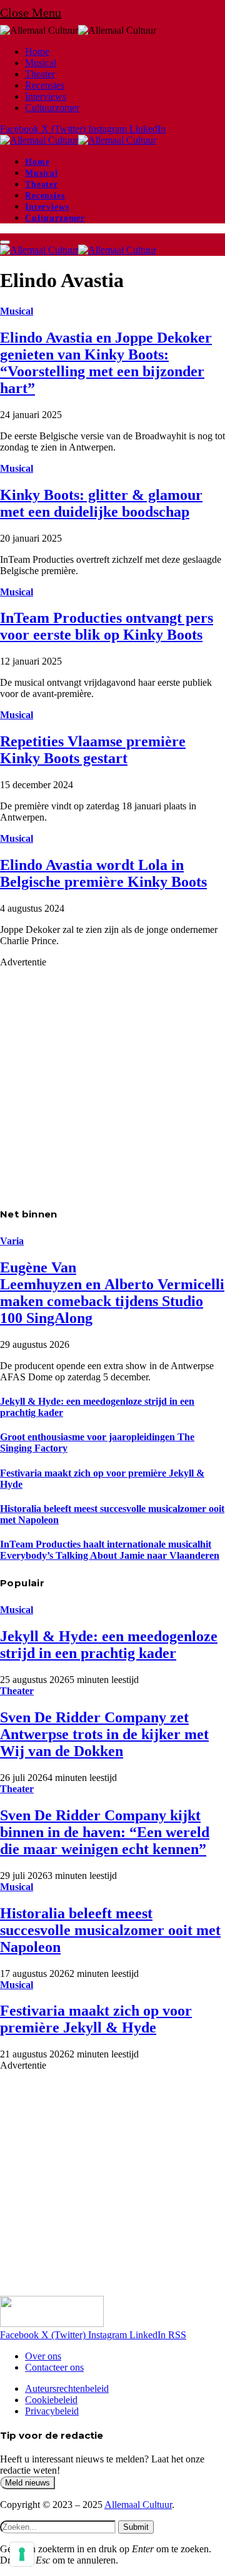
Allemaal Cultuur (138, 2505)
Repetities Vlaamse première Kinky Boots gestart (93, 750)
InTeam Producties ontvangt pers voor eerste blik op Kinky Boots (107, 626)
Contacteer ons (54, 2367)
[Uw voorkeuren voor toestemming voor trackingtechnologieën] (22, 2554)
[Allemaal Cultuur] (78, 140)
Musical (41, 63)
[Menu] (5, 242)
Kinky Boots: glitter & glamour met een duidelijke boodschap (101, 503)
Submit (136, 2527)
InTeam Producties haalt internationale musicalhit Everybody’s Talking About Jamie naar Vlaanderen (110, 1550)
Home (37, 51)
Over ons (43, 2356)
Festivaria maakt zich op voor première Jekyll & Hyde (96, 2019)
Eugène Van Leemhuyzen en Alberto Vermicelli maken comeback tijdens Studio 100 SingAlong (112, 1293)
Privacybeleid (52, 2411)
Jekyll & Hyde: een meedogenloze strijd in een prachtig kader (109, 1645)
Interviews (46, 96)
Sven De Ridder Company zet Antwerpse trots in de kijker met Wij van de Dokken (104, 1734)
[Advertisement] (112, 1080)
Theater (40, 74)
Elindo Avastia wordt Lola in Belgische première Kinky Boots (103, 873)
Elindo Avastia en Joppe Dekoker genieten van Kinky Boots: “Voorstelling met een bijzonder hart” (106, 363)
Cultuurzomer (52, 108)
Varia (12, 1241)
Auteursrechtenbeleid (67, 2388)
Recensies (45, 85)
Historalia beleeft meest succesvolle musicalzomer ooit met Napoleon (110, 1930)
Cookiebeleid (51, 2400)
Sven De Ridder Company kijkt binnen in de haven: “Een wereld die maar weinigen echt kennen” (105, 1832)
